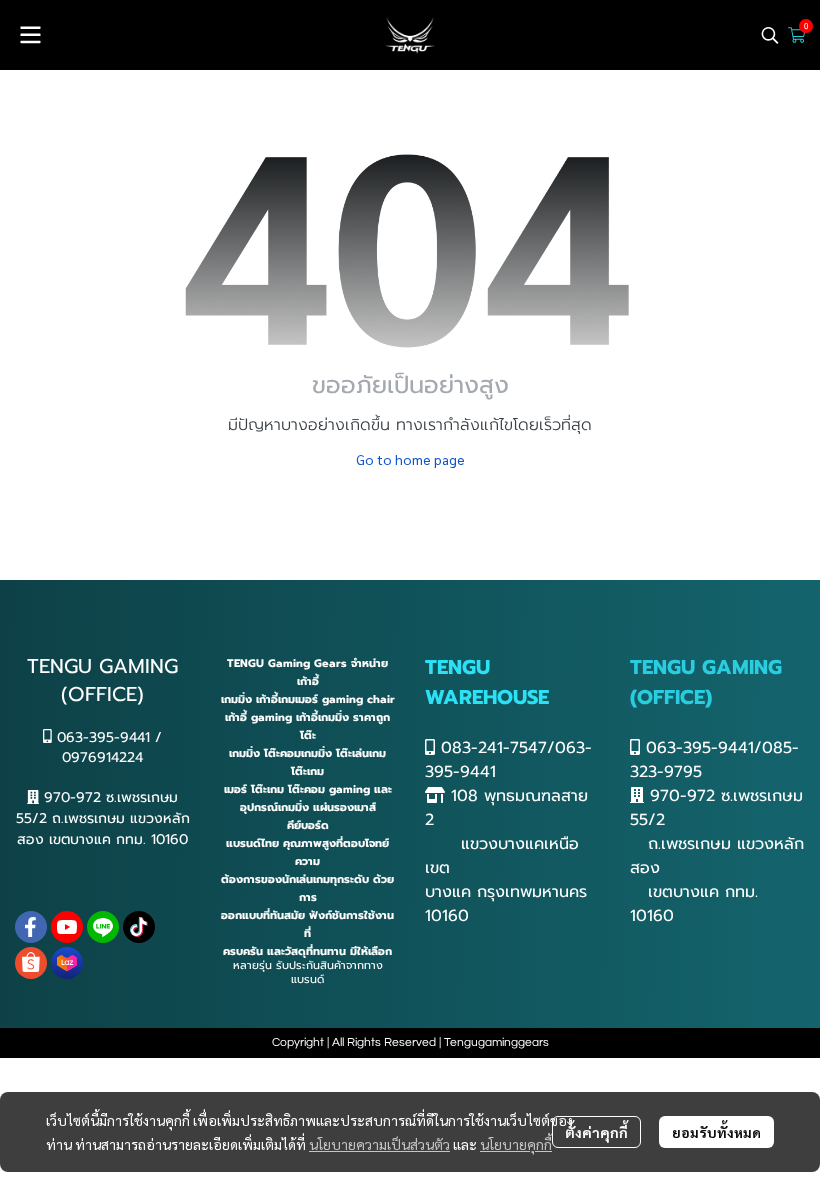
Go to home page (410, 459)
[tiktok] (139, 927)
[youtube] (67, 927)
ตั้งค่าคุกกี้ (596, 1132)
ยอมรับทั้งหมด (716, 1132)
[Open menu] (30, 35)
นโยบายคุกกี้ (516, 1144)
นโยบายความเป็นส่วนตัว (379, 1144)
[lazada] (67, 963)
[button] (770, 35)
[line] (103, 927)
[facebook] (31, 927)
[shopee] (31, 963)
